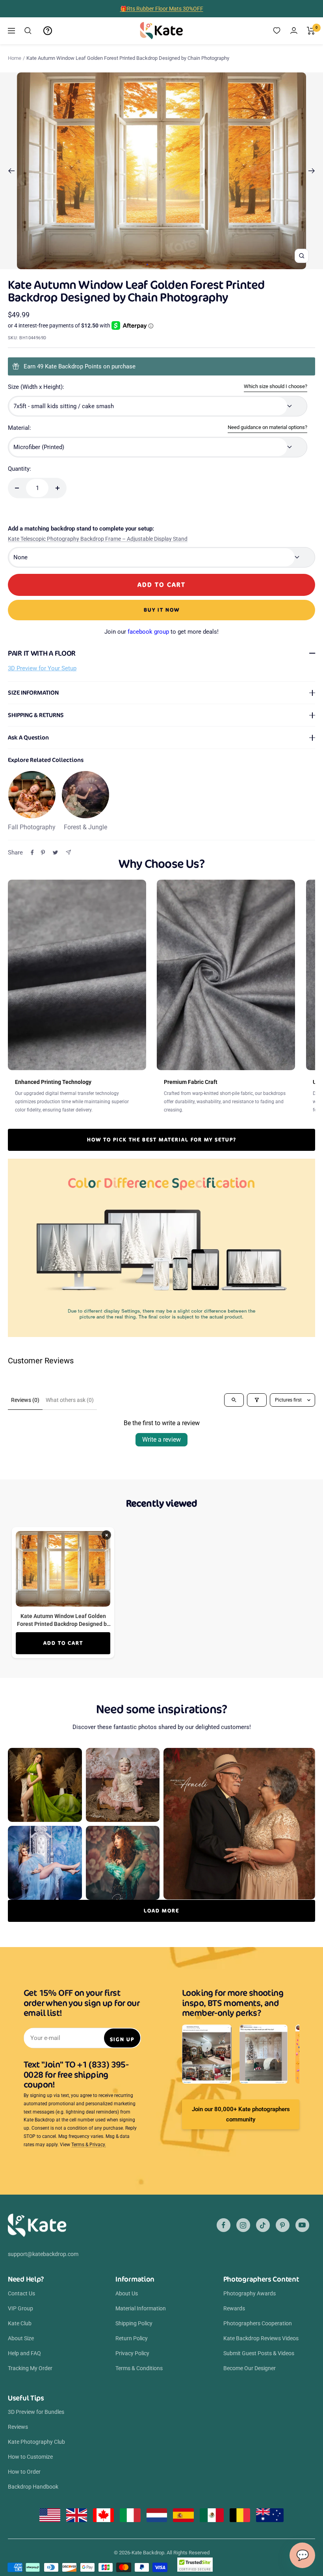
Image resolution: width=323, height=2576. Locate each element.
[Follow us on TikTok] (263, 2225)
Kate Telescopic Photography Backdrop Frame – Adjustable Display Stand (98, 539)
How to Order (24, 2472)
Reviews (18, 2427)
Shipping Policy (134, 2323)
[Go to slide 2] (153, 264)
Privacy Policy (132, 2353)
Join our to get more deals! (161, 632)
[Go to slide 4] (165, 264)
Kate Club (20, 2323)
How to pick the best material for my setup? (162, 1140)
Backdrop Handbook (33, 2487)
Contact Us (21, 2293)
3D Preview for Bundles (36, 2412)
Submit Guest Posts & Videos (259, 2353)
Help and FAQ (24, 2353)
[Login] (294, 31)
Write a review (161, 1440)
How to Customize (30, 2457)
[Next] (312, 171)
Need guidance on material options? (267, 427)
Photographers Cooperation (258, 2323)
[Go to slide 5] (171, 264)
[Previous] (11, 171)
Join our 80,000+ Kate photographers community (241, 2114)
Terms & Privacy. (89, 2145)
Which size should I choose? (276, 386)
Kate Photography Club (36, 2442)
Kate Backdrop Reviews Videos (261, 2338)
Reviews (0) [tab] (25, 1400)
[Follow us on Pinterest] (283, 2225)
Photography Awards (250, 2293)
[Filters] (257, 1400)
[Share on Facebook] (32, 853)
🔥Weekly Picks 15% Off (161, 9)
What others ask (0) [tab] (70, 1400)
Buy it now (162, 610)
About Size (21, 2338)
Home (15, 58)
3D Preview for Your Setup (42, 668)
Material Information (141, 2308)
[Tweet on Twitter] (55, 853)
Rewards (234, 2308)
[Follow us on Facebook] (224, 2225)
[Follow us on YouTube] (302, 2225)
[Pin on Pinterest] (43, 853)
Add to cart (63, 1643)
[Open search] (234, 1400)
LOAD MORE (161, 1911)
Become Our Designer (250, 2368)
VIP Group (20, 2308)
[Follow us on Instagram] (243, 2225)
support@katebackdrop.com (43, 2254)
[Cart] (311, 31)
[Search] (28, 31)
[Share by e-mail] (68, 852)
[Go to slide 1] (147, 264)
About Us (127, 2293)
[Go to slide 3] (159, 264)
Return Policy (132, 2338)
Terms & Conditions (139, 2368)
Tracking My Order (30, 2368)
